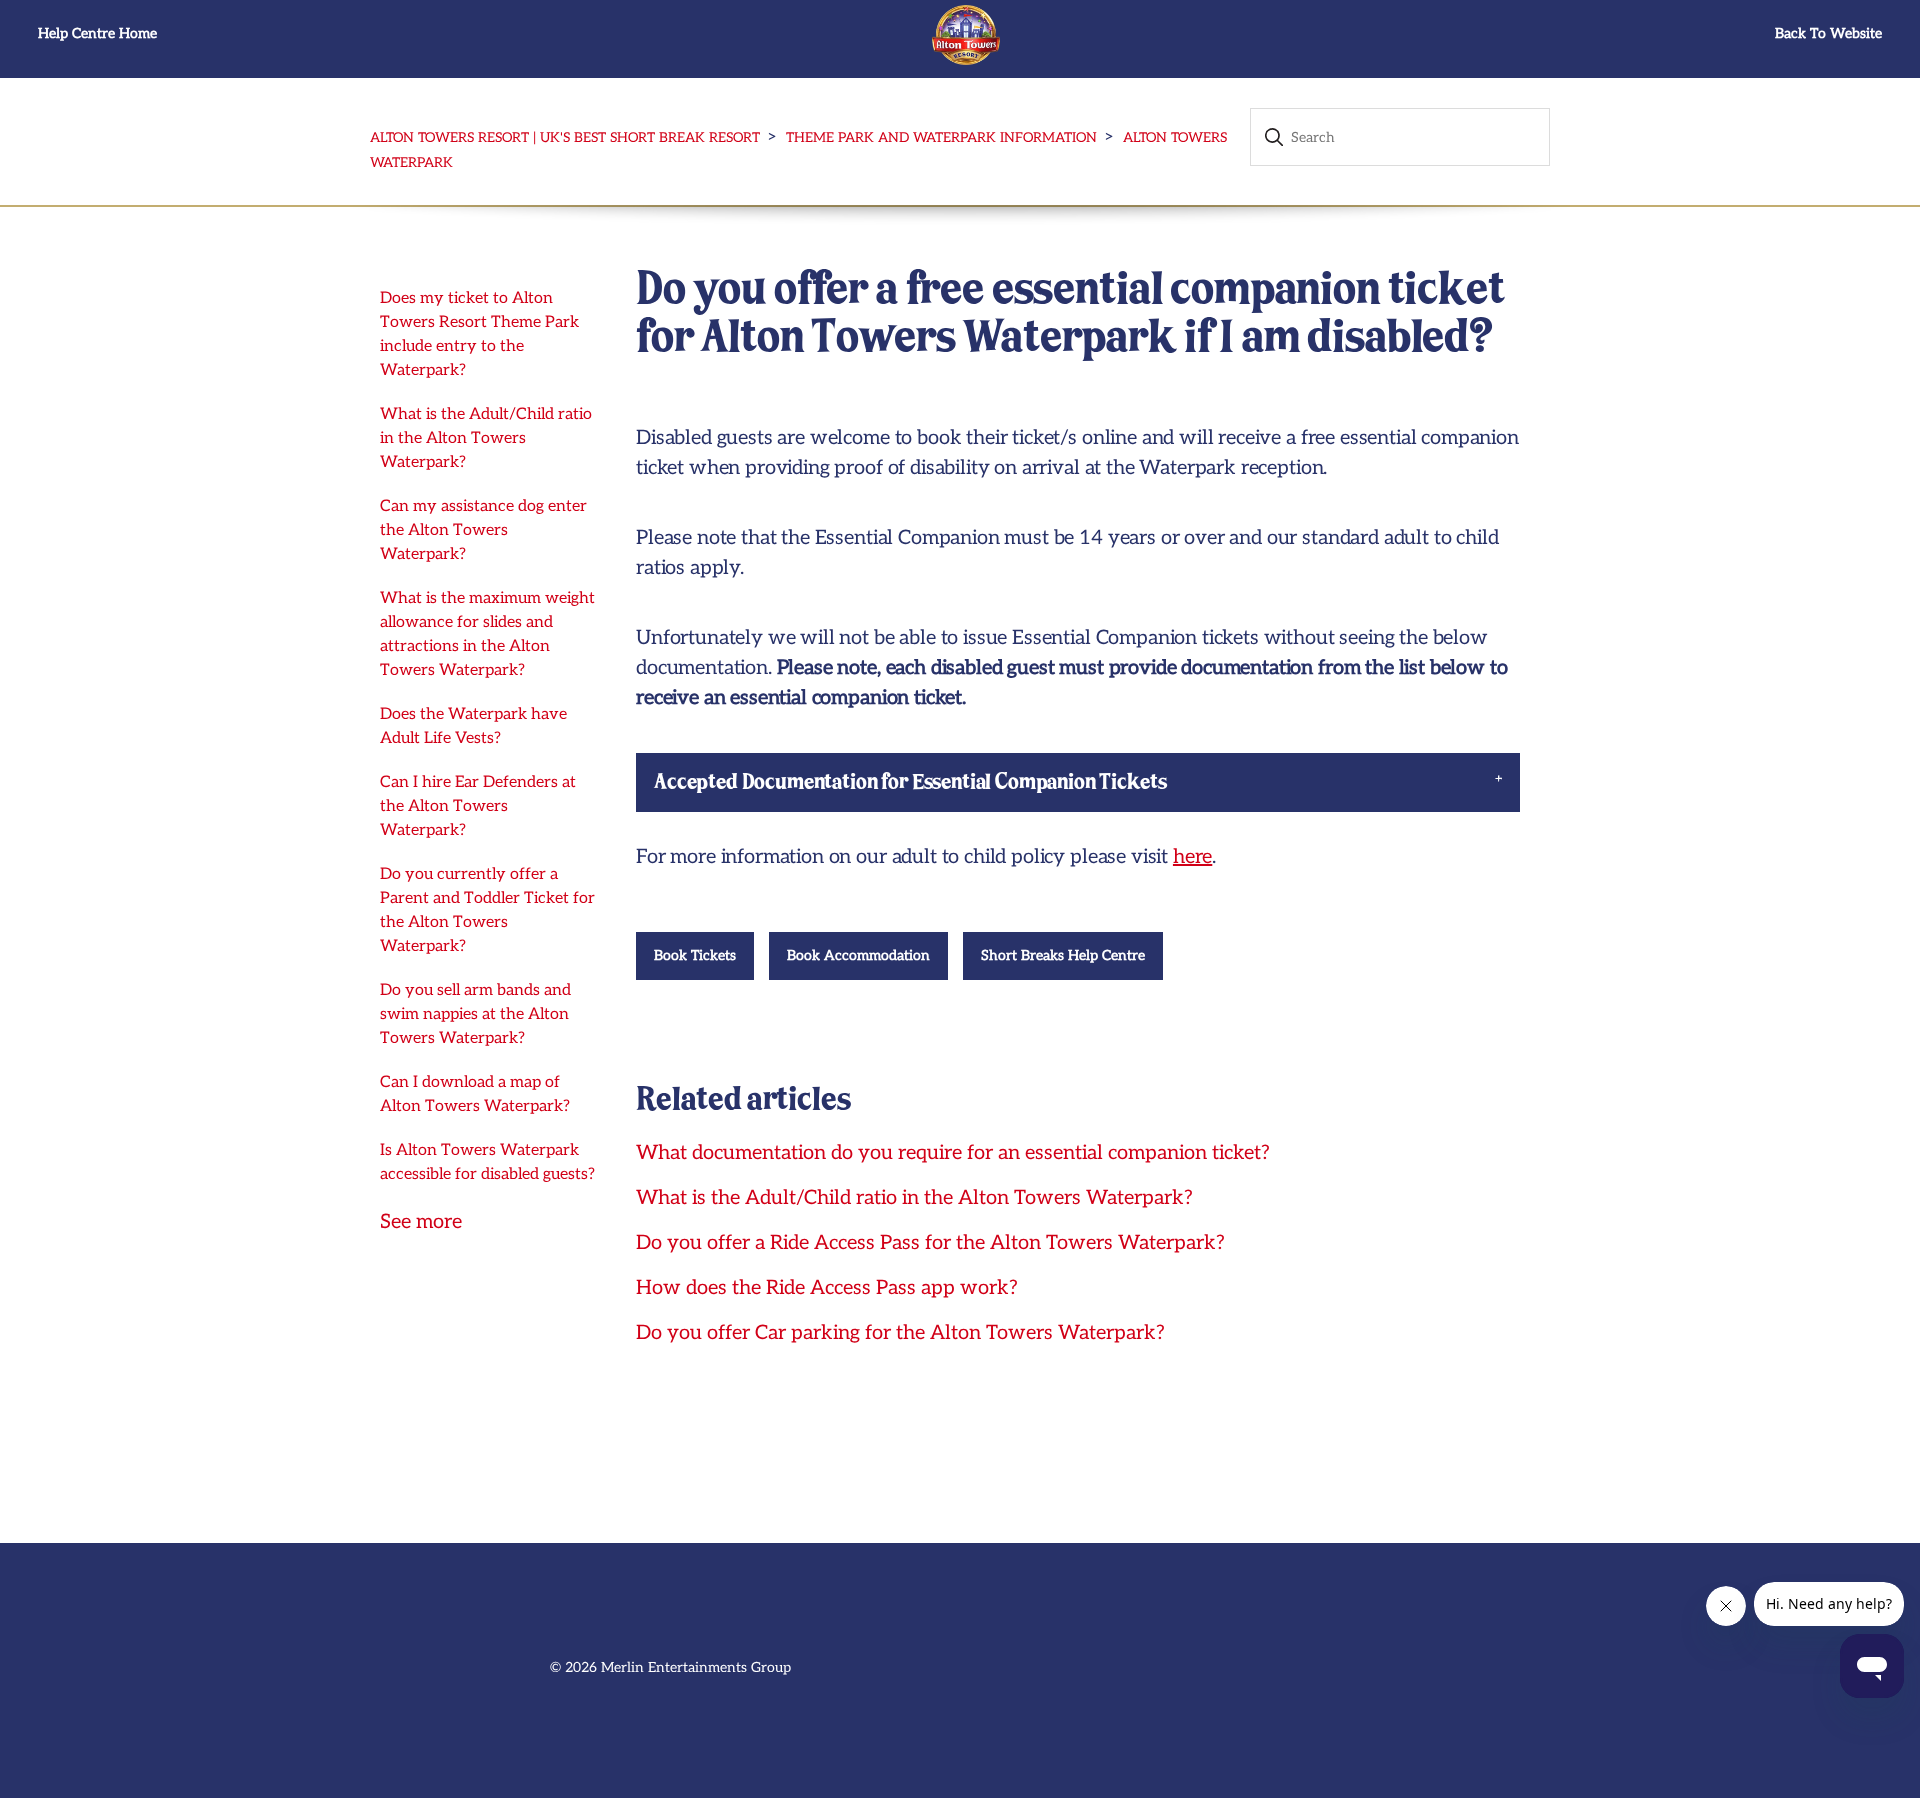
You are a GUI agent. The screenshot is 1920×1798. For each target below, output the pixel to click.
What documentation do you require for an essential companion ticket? (953, 1153)
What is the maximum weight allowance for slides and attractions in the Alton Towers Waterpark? (487, 634)
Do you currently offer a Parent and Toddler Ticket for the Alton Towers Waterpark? (487, 910)
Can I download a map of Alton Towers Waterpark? (475, 1094)
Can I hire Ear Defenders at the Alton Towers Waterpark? (478, 806)
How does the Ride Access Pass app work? (827, 1288)
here (1192, 857)
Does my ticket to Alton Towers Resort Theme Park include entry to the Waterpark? (479, 334)
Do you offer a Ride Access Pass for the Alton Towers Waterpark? (930, 1243)
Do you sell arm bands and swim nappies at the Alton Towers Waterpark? (475, 1014)
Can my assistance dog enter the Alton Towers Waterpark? (483, 530)
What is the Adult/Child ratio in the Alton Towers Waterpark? (486, 438)
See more (421, 1222)
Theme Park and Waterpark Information (941, 138)
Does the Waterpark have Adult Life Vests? (473, 726)
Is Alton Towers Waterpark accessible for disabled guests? (487, 1162)
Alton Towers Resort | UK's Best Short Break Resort (565, 138)
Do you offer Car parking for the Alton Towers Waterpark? (900, 1333)
